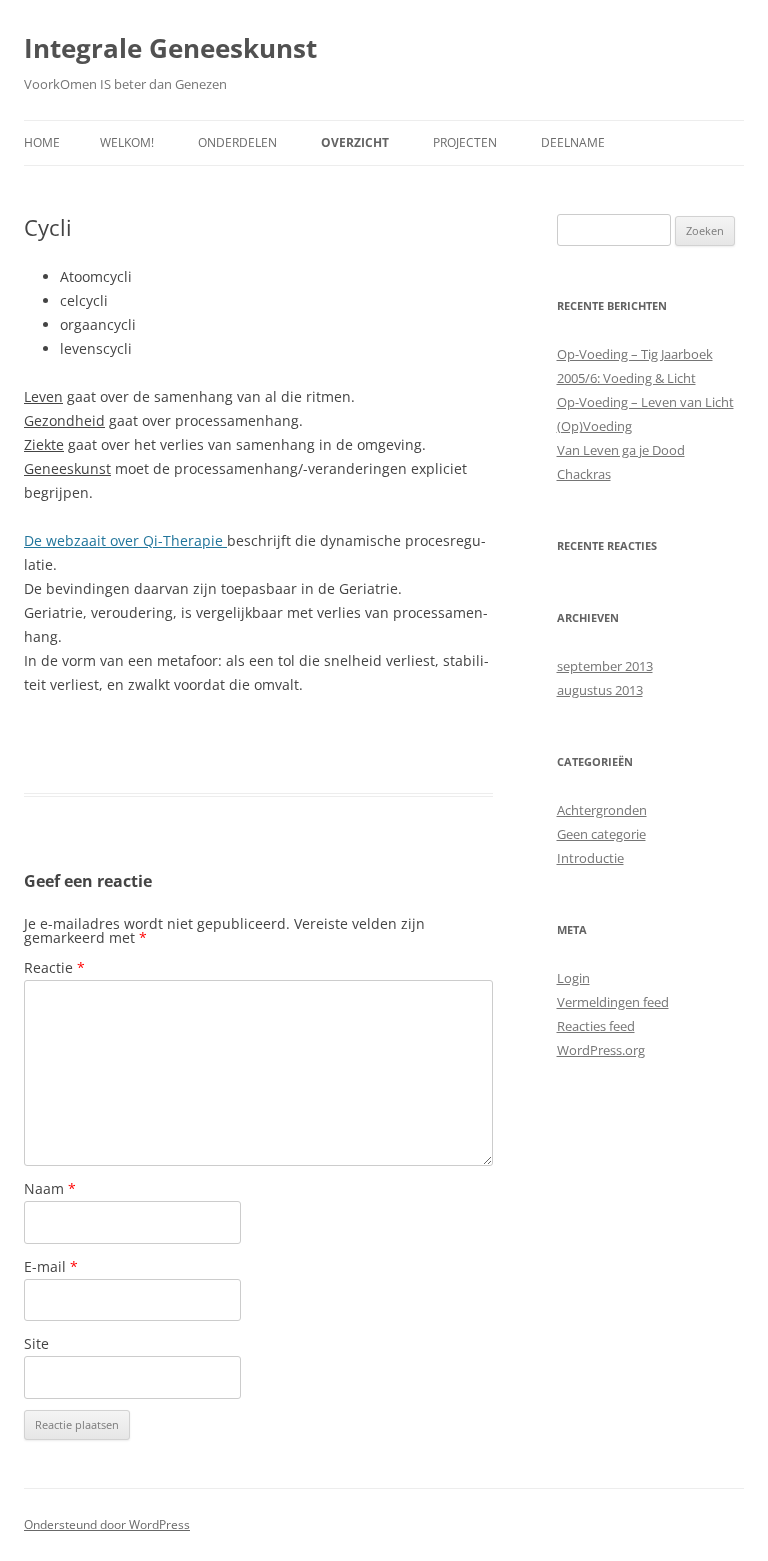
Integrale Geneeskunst (170, 48)
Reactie (54, 967)
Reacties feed (596, 1026)
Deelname (573, 142)
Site (36, 1343)
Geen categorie (601, 834)
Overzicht (355, 142)
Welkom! (127, 142)
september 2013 (605, 666)
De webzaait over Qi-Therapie (125, 540)
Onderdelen (237, 142)
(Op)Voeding (594, 426)
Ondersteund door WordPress (107, 1524)
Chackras (584, 474)
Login (573, 978)
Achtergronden (602, 810)
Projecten (465, 142)
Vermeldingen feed (613, 1002)
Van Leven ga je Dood (621, 450)
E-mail (51, 1266)
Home (42, 142)
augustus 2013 (600, 690)
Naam (50, 1188)
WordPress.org (601, 1050)
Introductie (590, 858)
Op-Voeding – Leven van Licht (645, 402)
